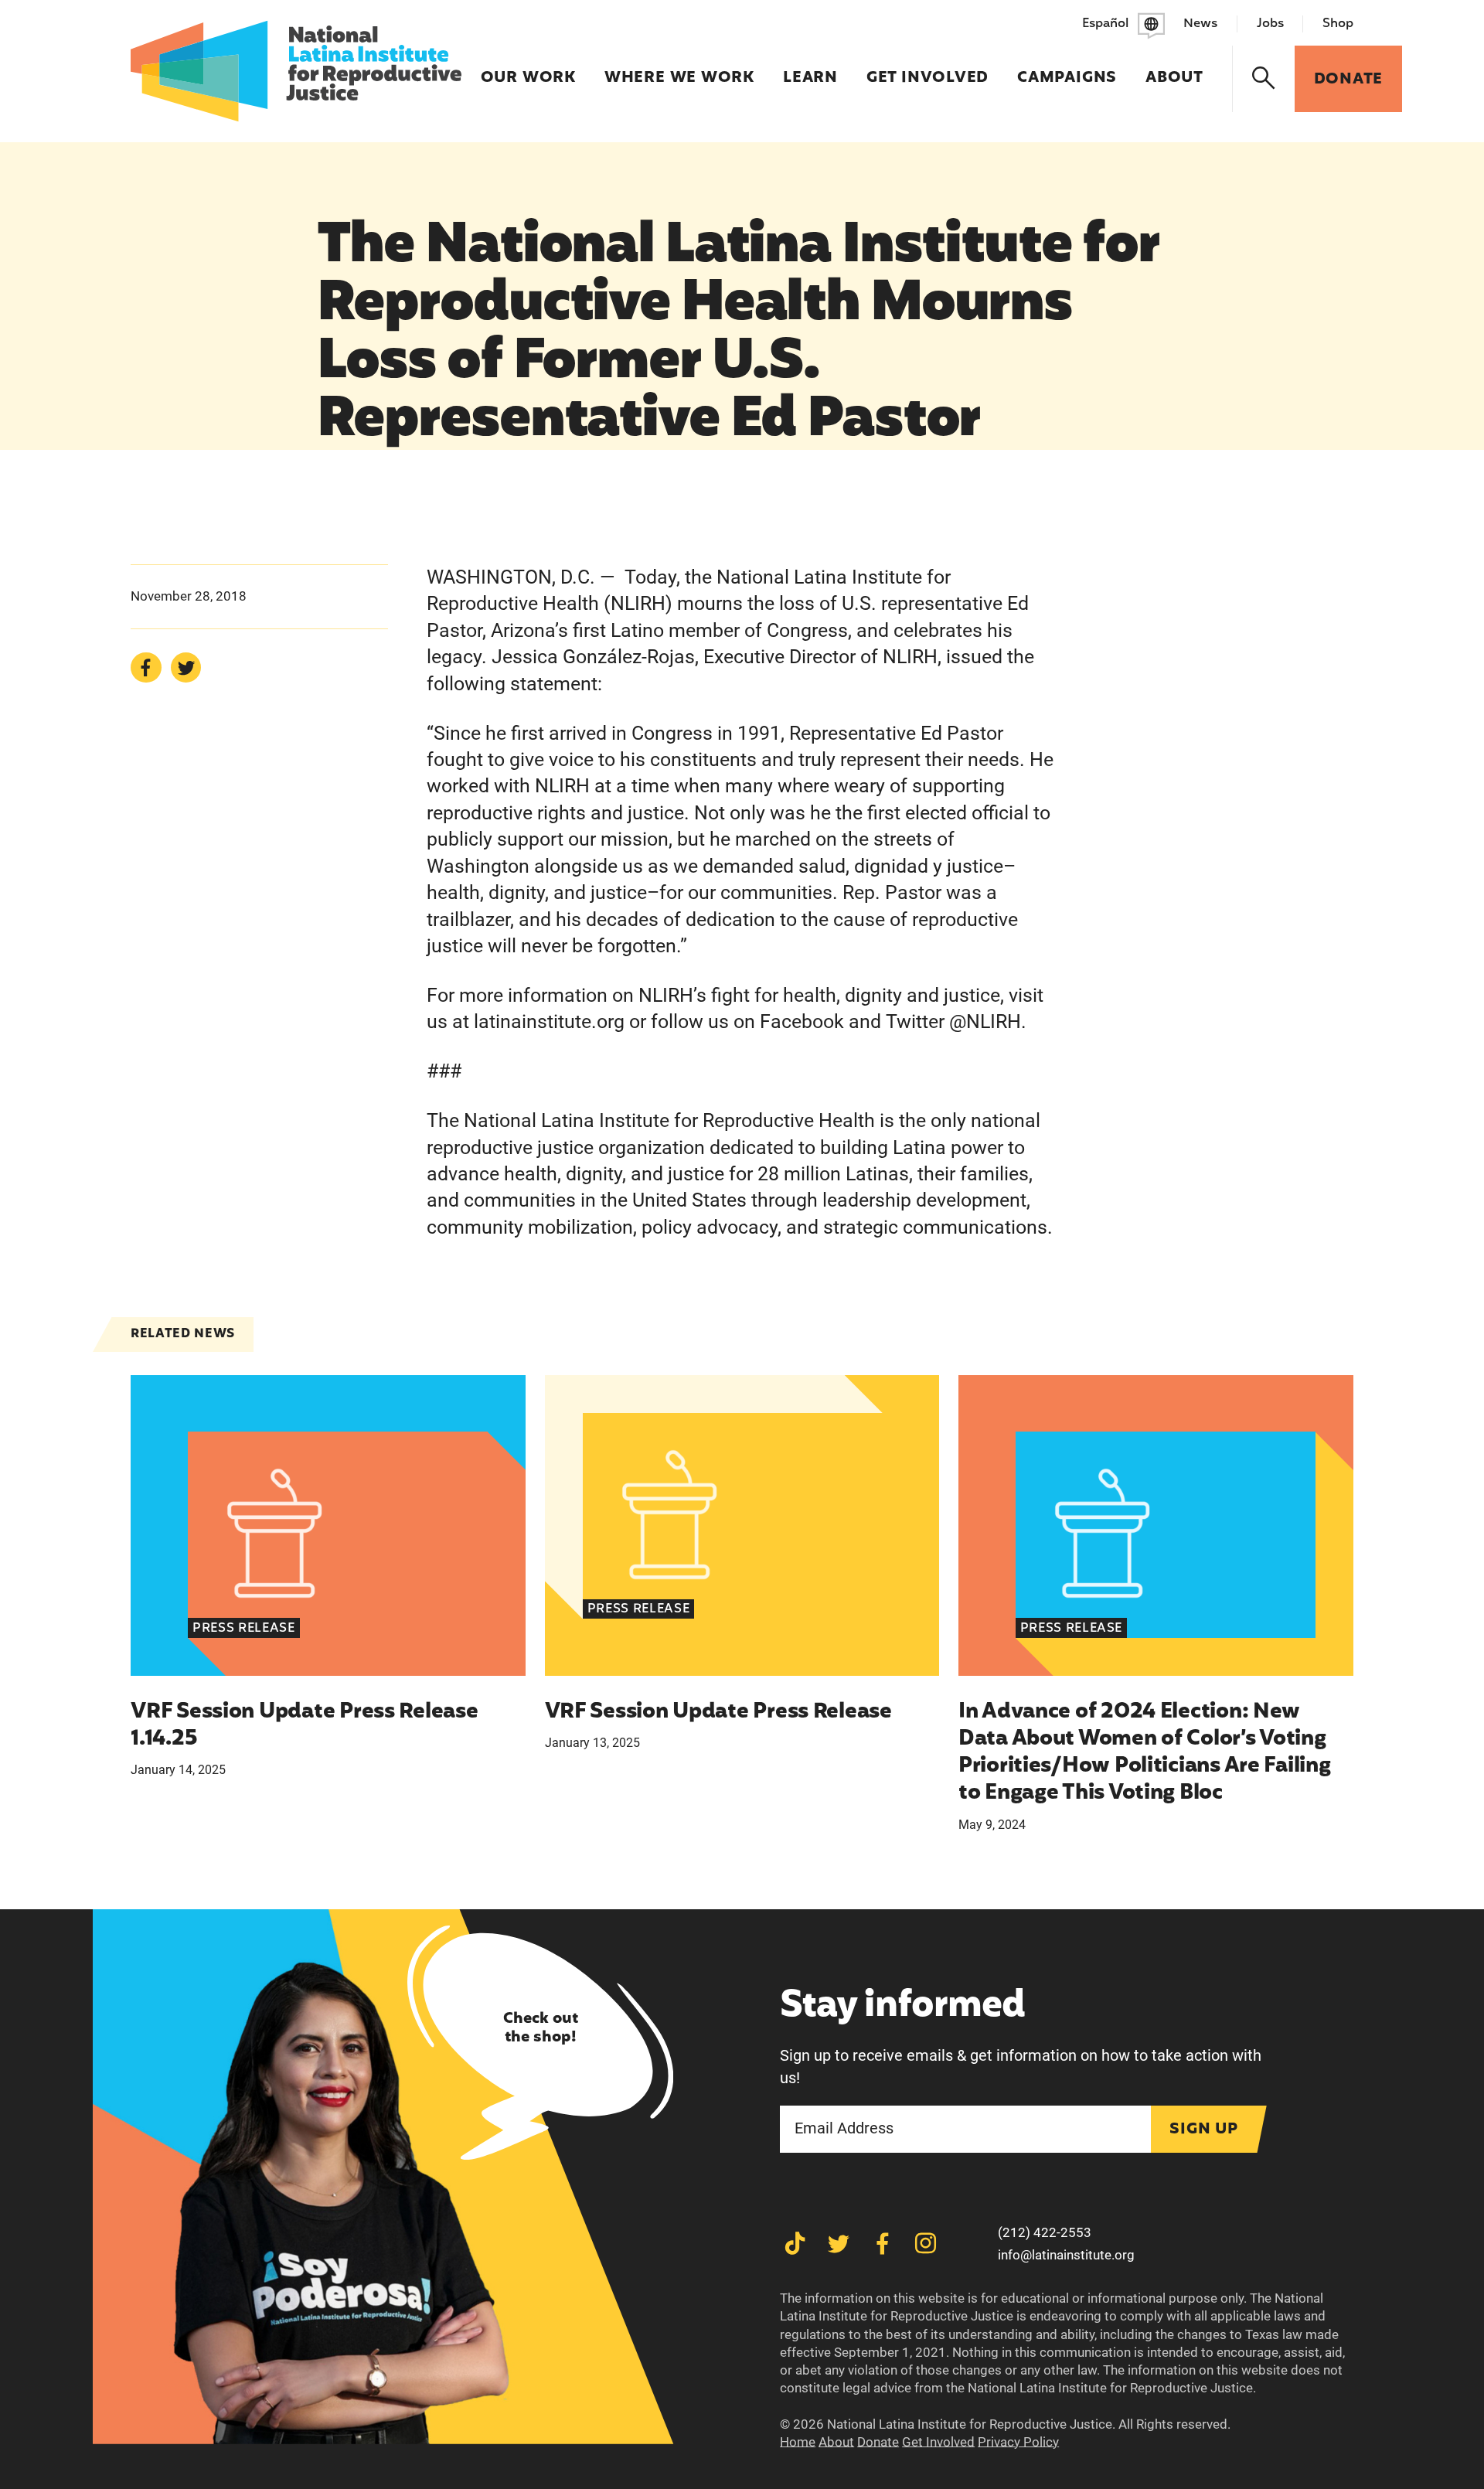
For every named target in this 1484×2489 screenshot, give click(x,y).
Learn (810, 68)
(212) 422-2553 (1045, 2232)
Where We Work (679, 68)
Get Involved (927, 68)
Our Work (528, 68)
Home (798, 2442)
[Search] (1264, 79)
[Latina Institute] (296, 71)
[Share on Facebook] (146, 667)
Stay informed (902, 2007)
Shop (1338, 24)
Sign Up (1204, 2130)
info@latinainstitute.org (1066, 2255)
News (1200, 24)
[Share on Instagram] (926, 2244)
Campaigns (1067, 68)
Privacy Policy (1018, 2442)
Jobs (1270, 24)
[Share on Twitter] (186, 667)
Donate (878, 2442)
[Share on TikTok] (795, 2244)
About (1174, 68)
